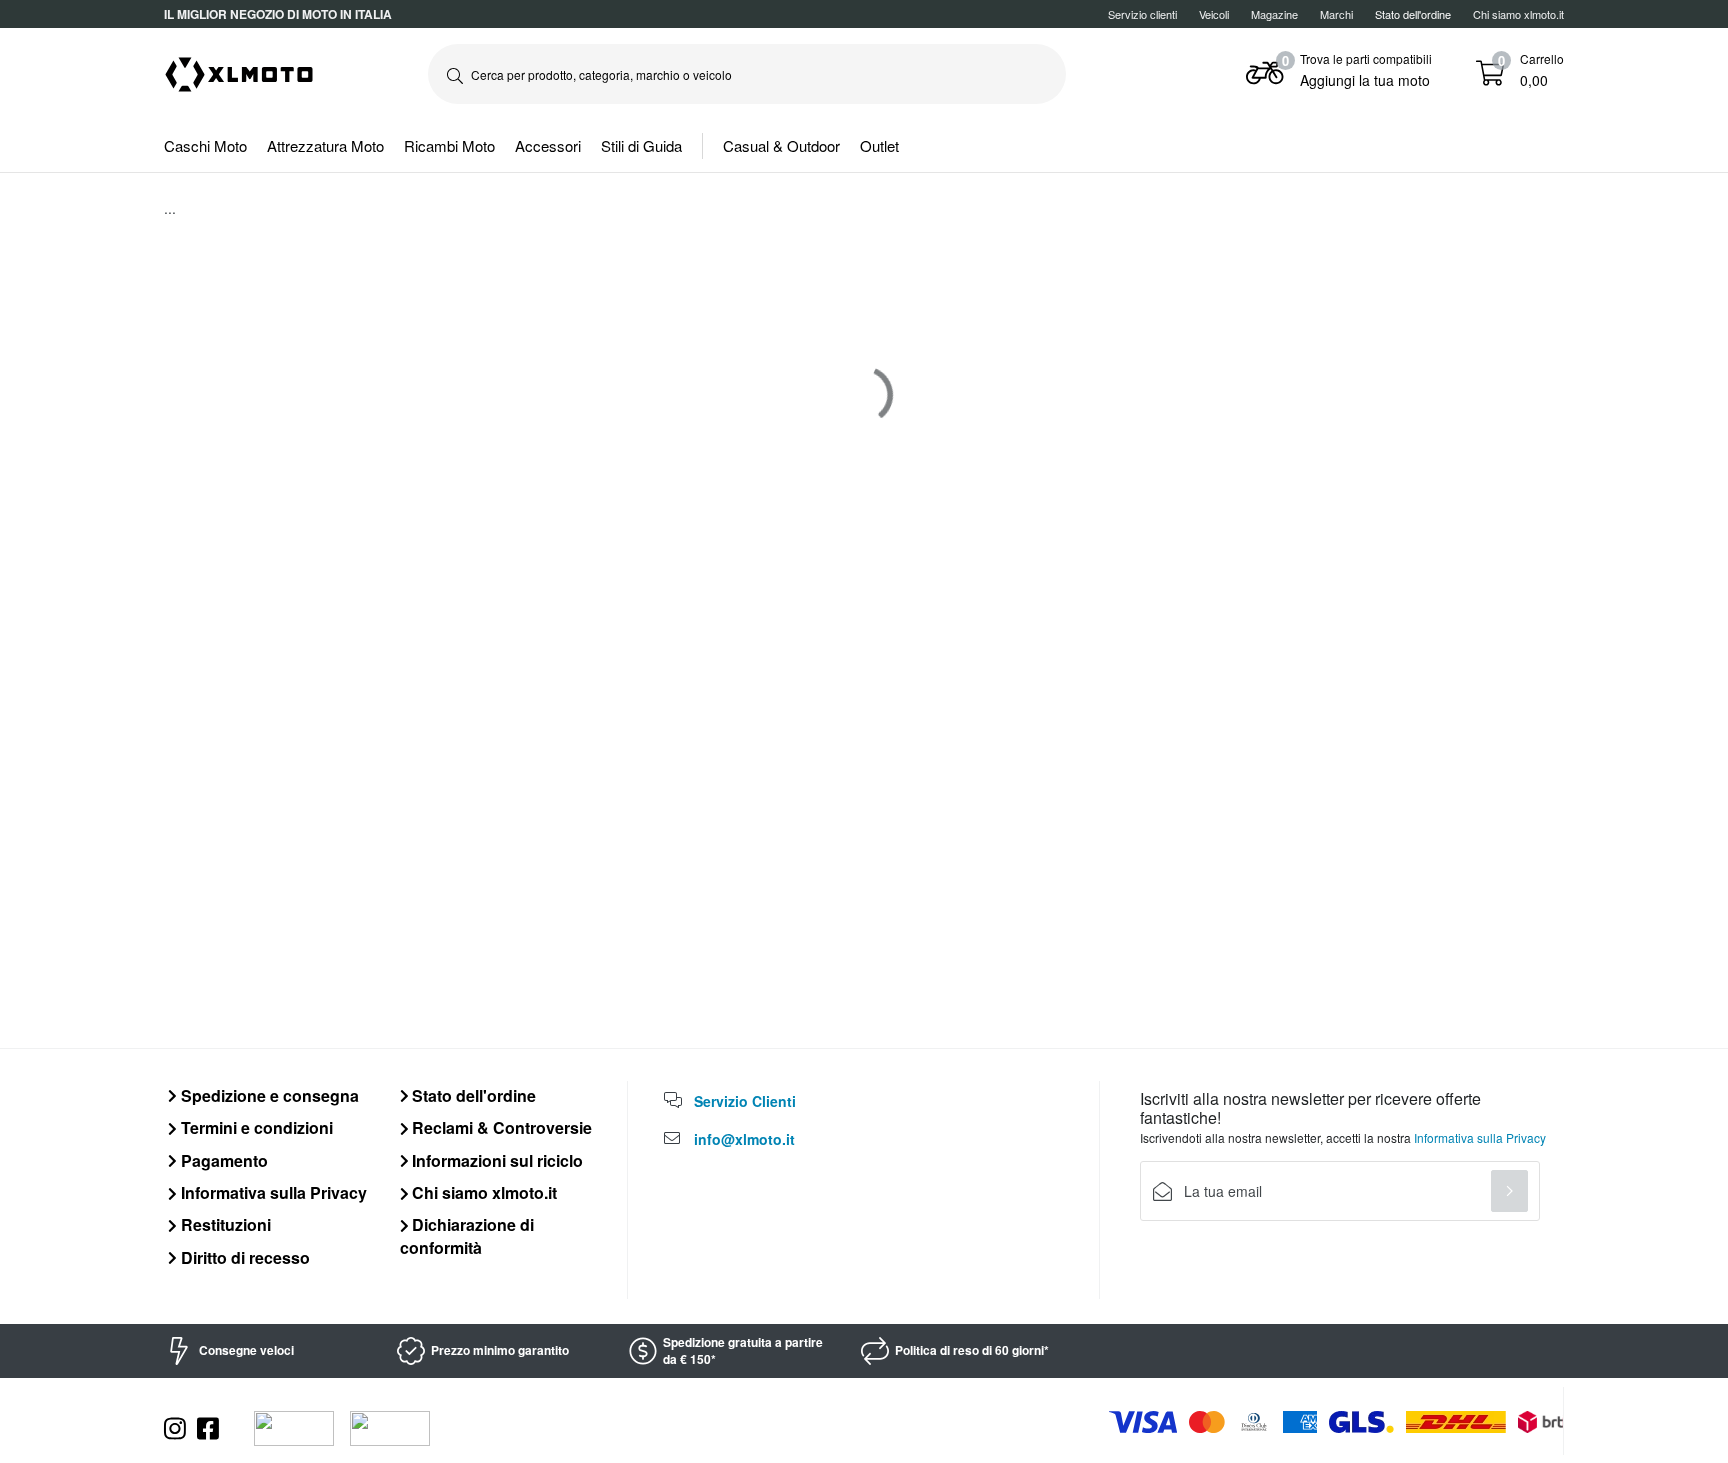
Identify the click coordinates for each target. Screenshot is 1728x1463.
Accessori (548, 145)
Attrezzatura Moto (325, 145)
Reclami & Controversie (500, 1127)
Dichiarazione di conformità (467, 1235)
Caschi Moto (205, 145)
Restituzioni (224, 1224)
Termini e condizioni (255, 1127)
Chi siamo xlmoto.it (1518, 14)
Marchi (1336, 14)
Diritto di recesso (243, 1257)
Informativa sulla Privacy (272, 1192)
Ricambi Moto (449, 145)
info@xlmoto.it (744, 1139)
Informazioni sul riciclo (495, 1160)
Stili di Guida (641, 145)
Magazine (1274, 14)
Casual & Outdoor (781, 145)
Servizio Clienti (745, 1101)
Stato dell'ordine (472, 1095)
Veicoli (1214, 14)
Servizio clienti (1142, 14)
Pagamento (222, 1160)
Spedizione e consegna (268, 1095)
